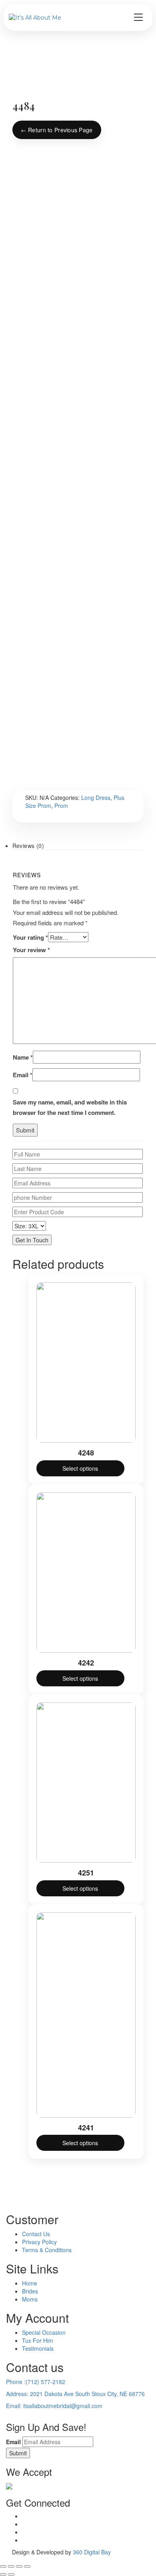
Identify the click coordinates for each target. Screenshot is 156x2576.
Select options (80, 1468)
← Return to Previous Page (57, 130)
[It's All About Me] (35, 18)
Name (23, 1057)
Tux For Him (38, 2340)
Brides (30, 2291)
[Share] (19, 2566)
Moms (30, 2299)
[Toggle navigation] (138, 17)
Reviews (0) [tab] (28, 846)
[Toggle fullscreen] (11, 2566)
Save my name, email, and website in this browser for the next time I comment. (70, 1107)
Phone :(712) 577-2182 (36, 2382)
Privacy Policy (39, 2242)
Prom (61, 806)
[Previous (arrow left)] (3, 2574)
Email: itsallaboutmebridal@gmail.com (54, 2406)
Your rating (30, 937)
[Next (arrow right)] (11, 2574)
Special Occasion (44, 2332)
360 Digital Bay (92, 2552)
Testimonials (38, 2348)
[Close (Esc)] (27, 2566)
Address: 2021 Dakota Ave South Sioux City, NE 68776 (75, 2394)
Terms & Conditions (47, 2250)
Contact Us (36, 2234)
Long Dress (96, 797)
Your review (31, 950)
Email (23, 1075)
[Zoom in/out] (3, 2566)
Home (30, 2283)
